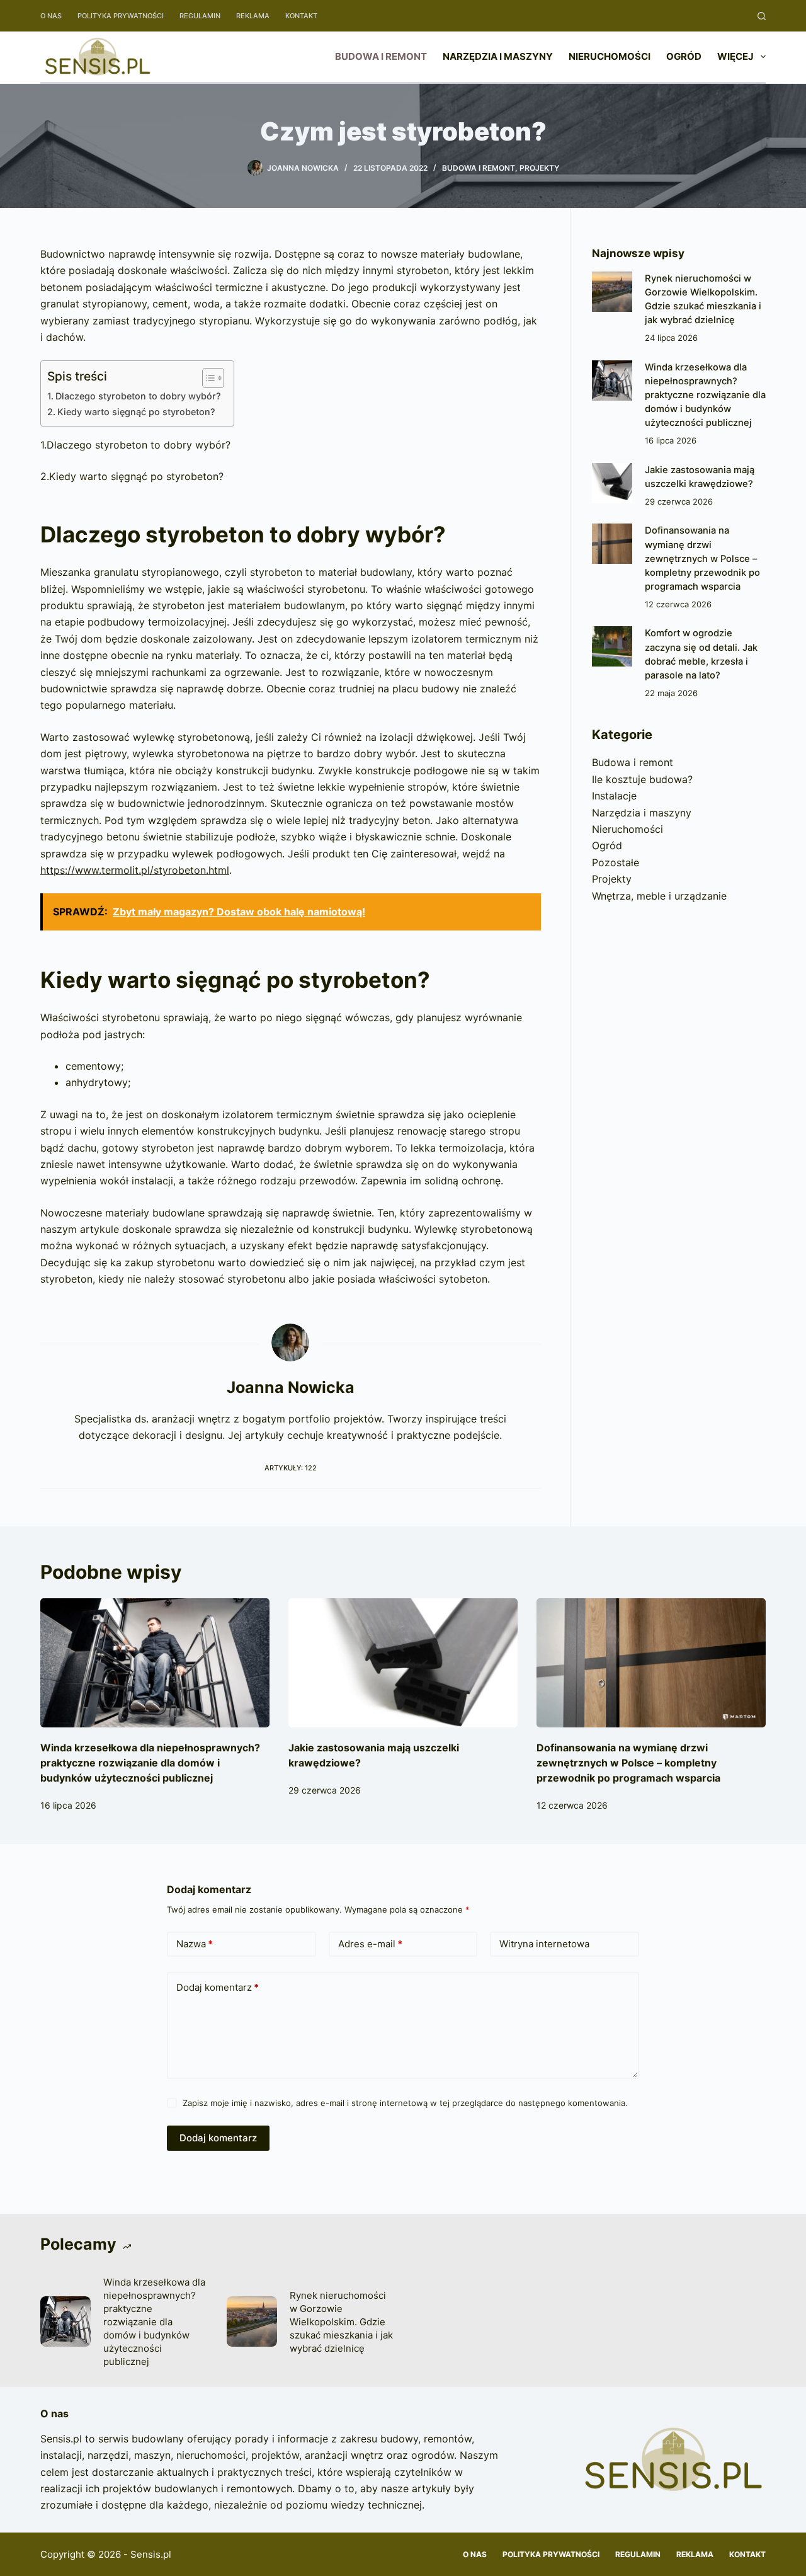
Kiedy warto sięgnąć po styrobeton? (136, 412)
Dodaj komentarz (218, 1987)
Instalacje (614, 796)
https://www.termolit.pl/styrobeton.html (135, 870)
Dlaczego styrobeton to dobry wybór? (138, 396)
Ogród (684, 56)
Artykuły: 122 (291, 1468)
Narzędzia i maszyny (498, 56)
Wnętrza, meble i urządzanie (659, 896)
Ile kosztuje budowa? (642, 779)
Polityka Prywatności (121, 16)
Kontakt (301, 16)
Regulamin (200, 16)
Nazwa (195, 1944)
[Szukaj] (762, 16)
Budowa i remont (381, 56)
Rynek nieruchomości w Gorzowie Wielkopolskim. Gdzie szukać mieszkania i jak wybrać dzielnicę (341, 2322)
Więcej (735, 56)
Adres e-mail (370, 1944)
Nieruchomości (610, 56)
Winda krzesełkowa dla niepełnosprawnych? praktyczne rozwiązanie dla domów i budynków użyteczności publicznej (705, 395)
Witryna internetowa (544, 1944)
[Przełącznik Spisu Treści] (207, 378)
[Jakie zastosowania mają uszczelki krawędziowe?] (612, 483)
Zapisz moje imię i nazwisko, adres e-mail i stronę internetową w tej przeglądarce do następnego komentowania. (405, 2103)
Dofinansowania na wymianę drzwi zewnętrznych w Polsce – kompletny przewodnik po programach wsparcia (702, 558)
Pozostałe (616, 862)
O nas (51, 16)
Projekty (539, 168)
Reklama (253, 16)
